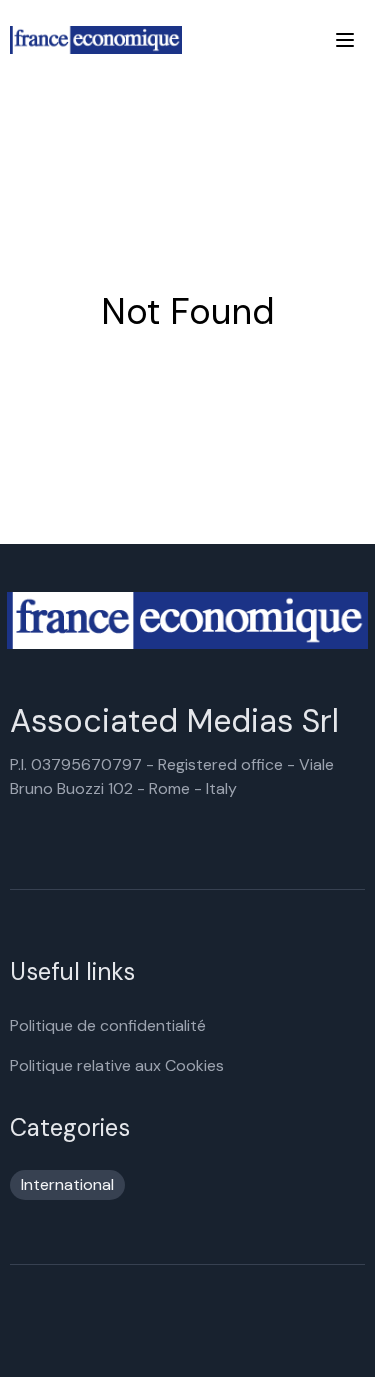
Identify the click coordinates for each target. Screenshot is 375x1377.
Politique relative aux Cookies (117, 1065)
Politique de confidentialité (108, 1025)
